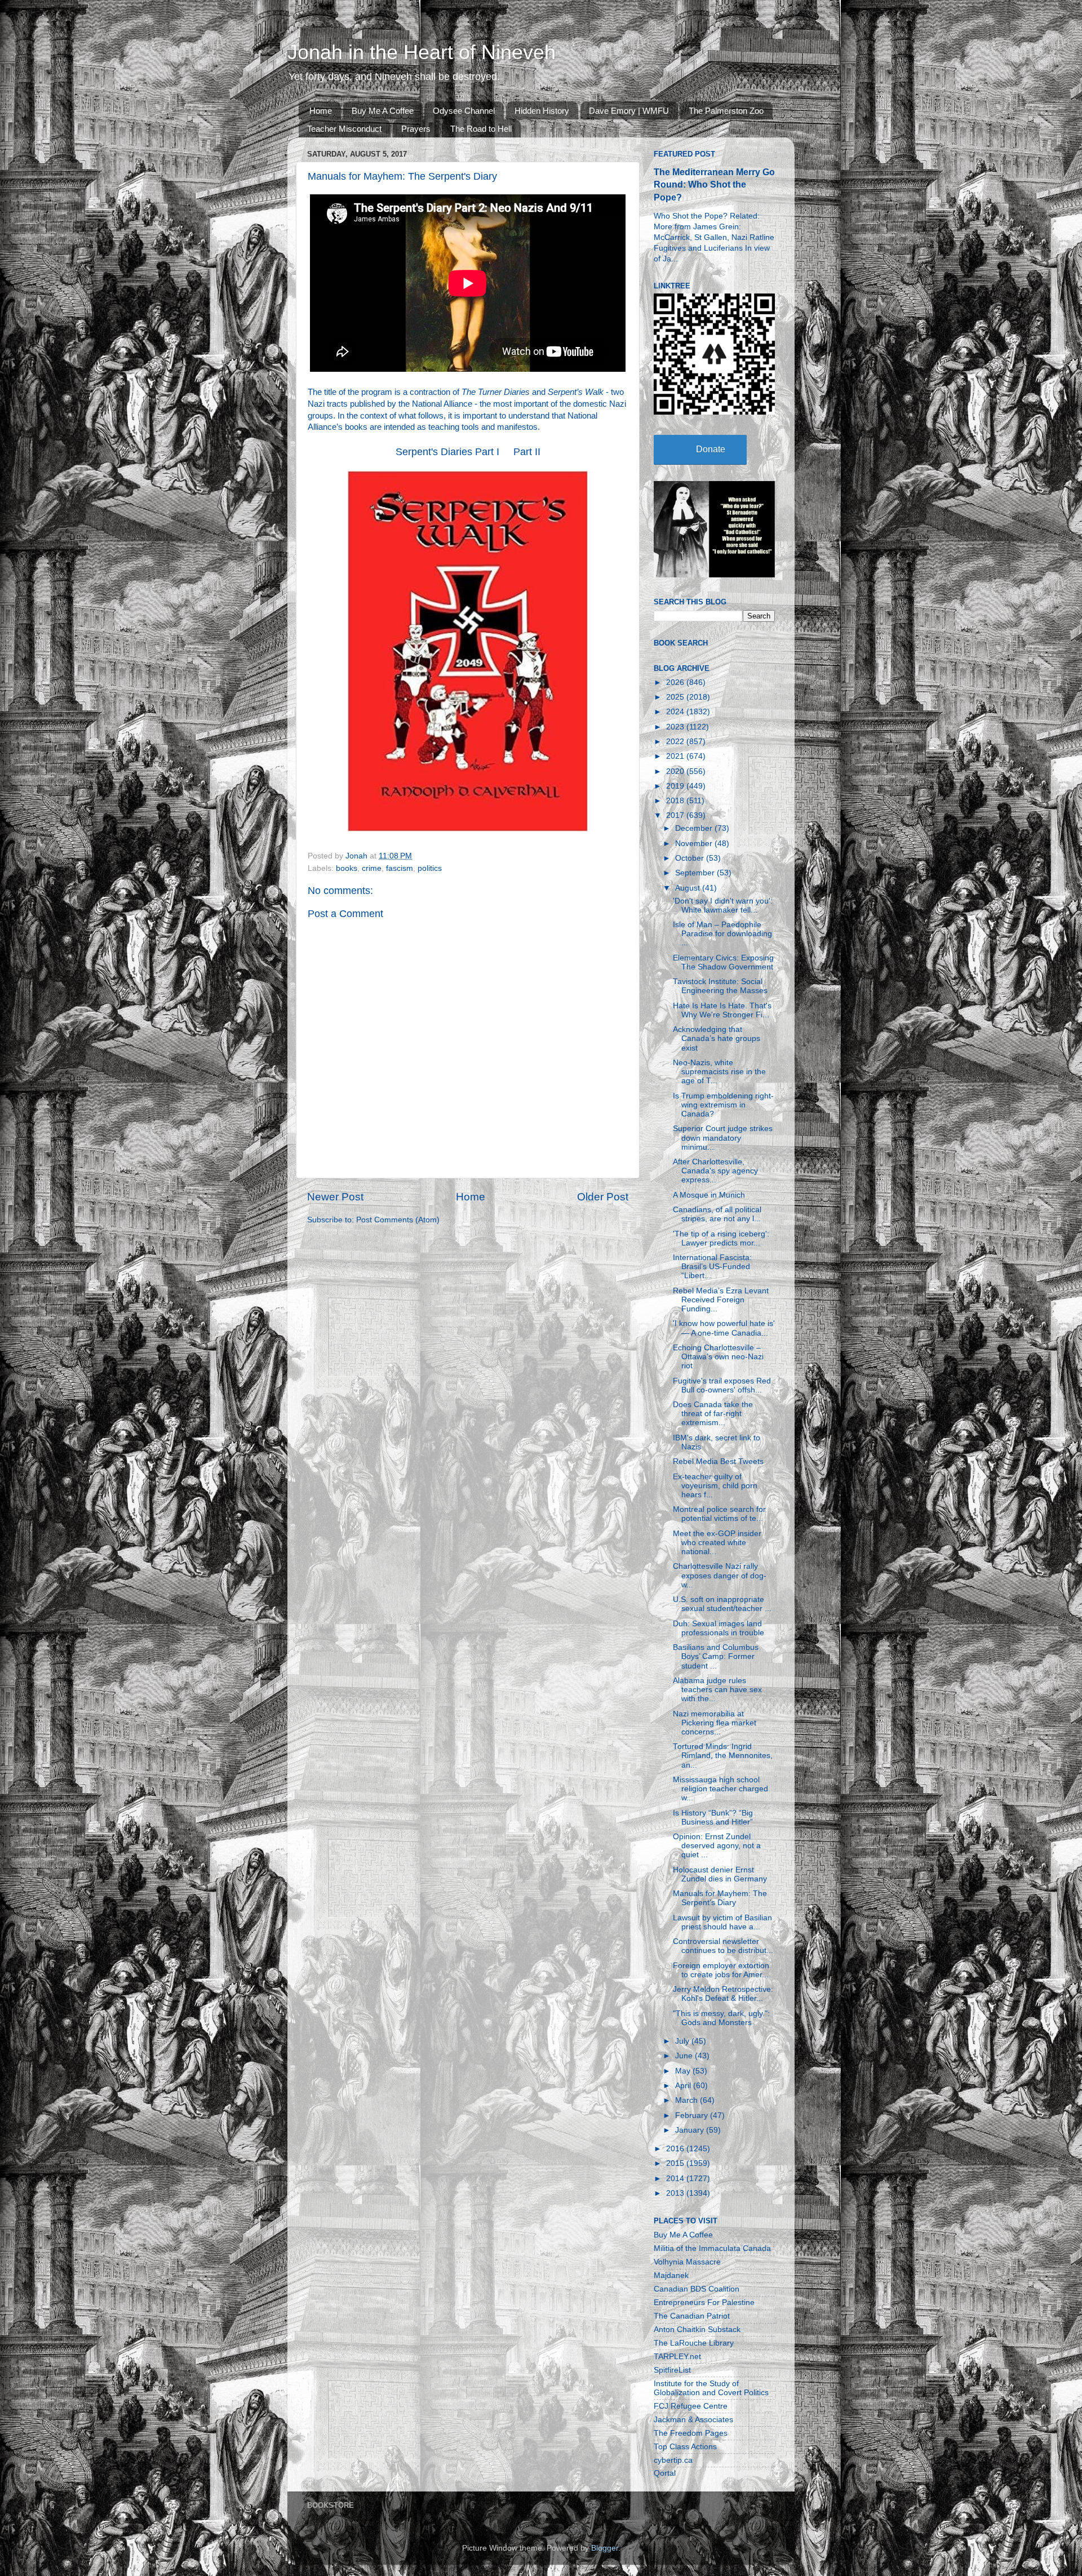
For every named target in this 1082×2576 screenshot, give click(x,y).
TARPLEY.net (677, 2357)
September (696, 873)
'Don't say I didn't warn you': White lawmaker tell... (723, 906)
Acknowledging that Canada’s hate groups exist (717, 1038)
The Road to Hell (481, 129)
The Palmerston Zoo (726, 111)
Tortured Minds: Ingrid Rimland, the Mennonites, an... (723, 1756)
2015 (676, 2163)
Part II (527, 452)
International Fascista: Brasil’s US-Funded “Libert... (712, 1267)
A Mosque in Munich (709, 1195)
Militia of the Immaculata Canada (712, 2248)
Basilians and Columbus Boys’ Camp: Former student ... (716, 1656)
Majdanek (671, 2275)
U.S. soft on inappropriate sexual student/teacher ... (722, 1604)
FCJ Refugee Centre (691, 2406)
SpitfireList (672, 2370)
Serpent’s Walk (576, 392)
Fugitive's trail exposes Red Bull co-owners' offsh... (722, 1385)
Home (321, 111)
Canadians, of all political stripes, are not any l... (717, 1214)
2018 (676, 801)
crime (372, 868)
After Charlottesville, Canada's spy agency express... (715, 1171)
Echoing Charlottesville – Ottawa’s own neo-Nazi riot (718, 1357)
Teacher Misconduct (344, 129)
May (684, 2071)
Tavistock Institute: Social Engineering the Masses (720, 986)
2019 (676, 786)
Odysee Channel (464, 111)
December (695, 828)
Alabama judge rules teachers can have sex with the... (717, 1690)
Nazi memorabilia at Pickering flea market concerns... (715, 1723)
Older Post (603, 1197)
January (691, 2130)
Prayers (416, 129)
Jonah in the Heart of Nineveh (422, 52)
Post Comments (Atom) (398, 1220)
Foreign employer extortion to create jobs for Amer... (721, 1970)
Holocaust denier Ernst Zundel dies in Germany (720, 1874)
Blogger (605, 2548)
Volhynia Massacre (687, 2262)
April (684, 2086)
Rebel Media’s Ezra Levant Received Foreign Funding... (721, 1300)
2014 (676, 2179)
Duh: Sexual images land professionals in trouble (719, 1628)
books (347, 868)
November (695, 844)
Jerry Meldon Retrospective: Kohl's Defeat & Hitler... (723, 1994)
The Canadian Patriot (692, 2316)
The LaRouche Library (694, 2343)
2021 (676, 756)
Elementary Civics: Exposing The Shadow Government (723, 962)
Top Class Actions (685, 2447)
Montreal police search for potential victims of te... (719, 1514)
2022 (676, 742)
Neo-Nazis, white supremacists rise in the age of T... (719, 1072)
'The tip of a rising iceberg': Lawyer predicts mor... (721, 1238)
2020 (676, 771)
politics (430, 868)
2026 (676, 682)
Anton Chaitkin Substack (697, 2330)
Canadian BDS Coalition (697, 2289)
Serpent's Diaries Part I (447, 452)
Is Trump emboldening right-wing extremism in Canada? (723, 1105)
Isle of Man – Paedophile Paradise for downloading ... (722, 934)
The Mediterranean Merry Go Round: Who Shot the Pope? (714, 184)
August (689, 888)
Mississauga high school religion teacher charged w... (720, 1789)
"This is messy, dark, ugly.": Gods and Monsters (721, 2018)
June (685, 2056)
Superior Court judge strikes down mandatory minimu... (723, 1138)
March (688, 2100)
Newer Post (335, 1197)
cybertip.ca (673, 2460)
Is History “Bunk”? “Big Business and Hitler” (713, 1818)
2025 (676, 697)
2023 (676, 727)
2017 (676, 815)
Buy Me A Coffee (383, 111)
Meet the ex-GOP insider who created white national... (717, 1543)
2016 (676, 2149)
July (683, 2041)
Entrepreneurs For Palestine (704, 2303)
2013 (676, 2193)
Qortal (665, 2473)
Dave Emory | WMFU (629, 111)
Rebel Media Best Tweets (718, 1461)
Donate (711, 449)
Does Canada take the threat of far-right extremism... (713, 1414)
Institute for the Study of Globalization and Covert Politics (711, 2388)
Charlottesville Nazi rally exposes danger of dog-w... (720, 1575)
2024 (676, 712)
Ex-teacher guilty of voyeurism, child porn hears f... (715, 1486)
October (691, 858)
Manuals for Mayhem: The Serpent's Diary (720, 1898)
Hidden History (542, 111)
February (693, 2115)
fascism (400, 868)
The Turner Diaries (496, 392)
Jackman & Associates (693, 2420)
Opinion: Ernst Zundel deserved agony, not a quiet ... (717, 1846)
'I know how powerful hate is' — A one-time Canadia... (724, 1328)
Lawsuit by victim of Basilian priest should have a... (722, 1922)
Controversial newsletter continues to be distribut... (723, 1946)
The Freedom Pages (691, 2433)
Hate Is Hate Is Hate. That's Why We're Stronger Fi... (722, 1010)
